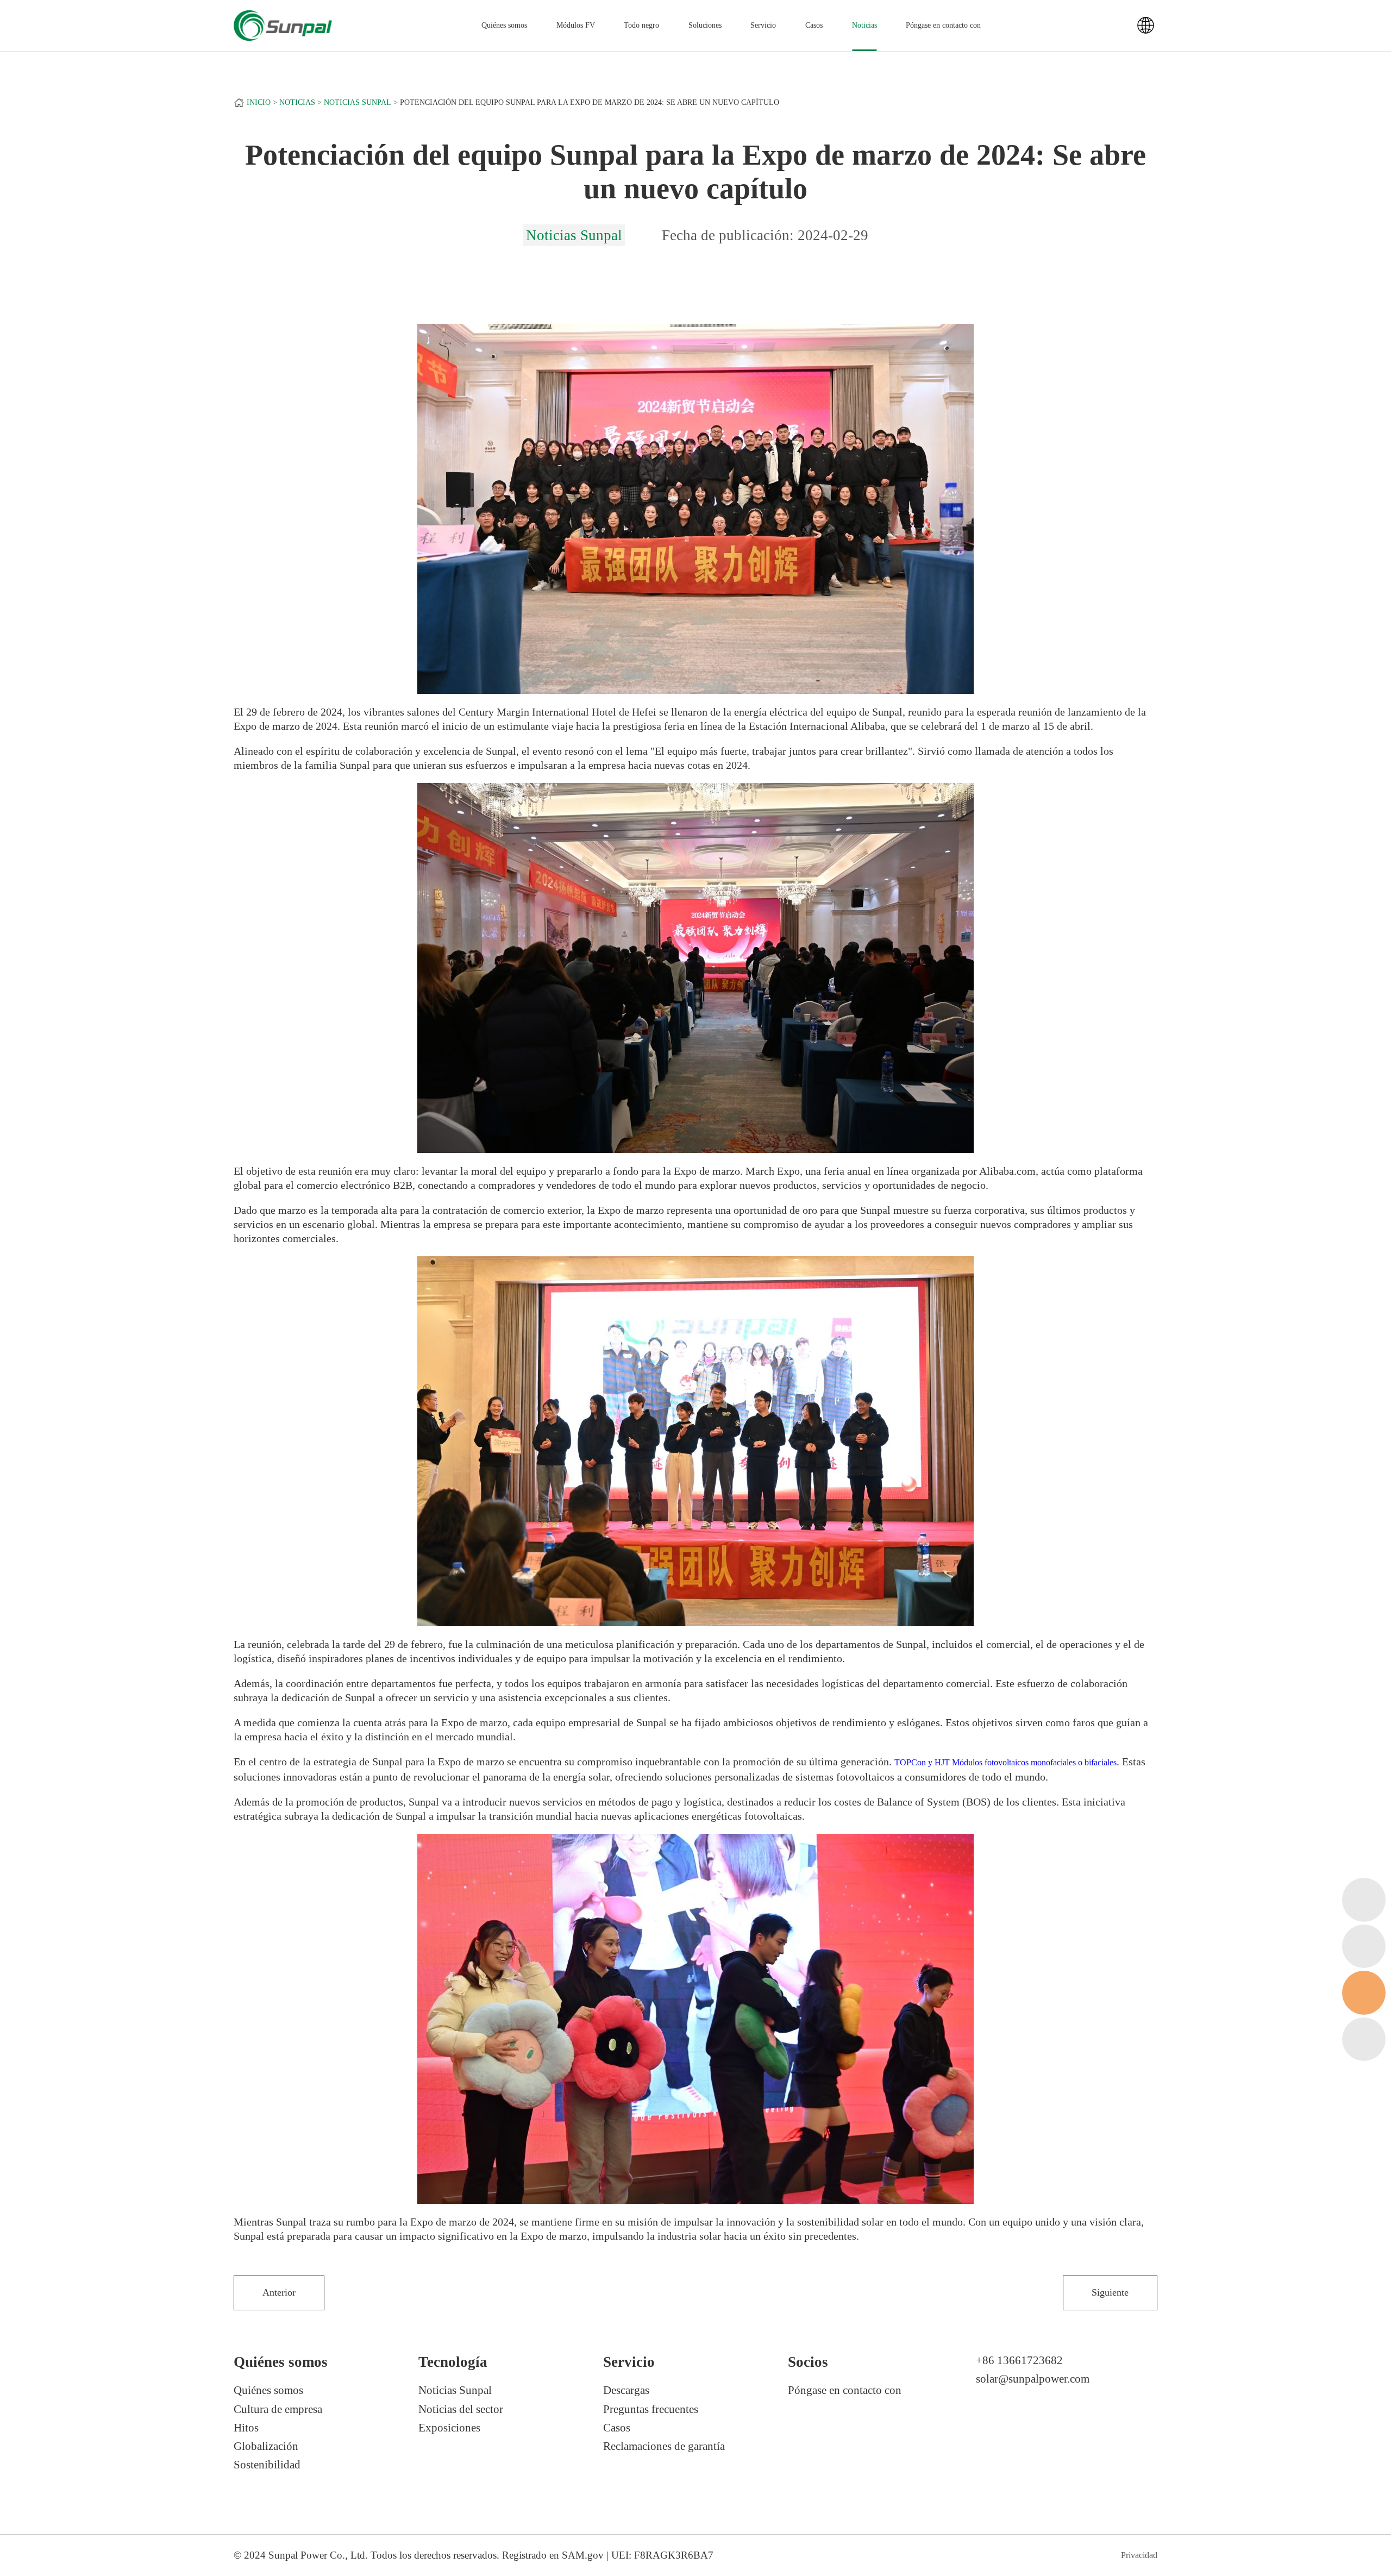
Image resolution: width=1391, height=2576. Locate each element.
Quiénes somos (268, 2390)
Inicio (259, 102)
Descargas (626, 2390)
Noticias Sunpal (358, 102)
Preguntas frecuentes (651, 2409)
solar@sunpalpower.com (1033, 2379)
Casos (814, 25)
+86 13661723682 (1019, 2360)
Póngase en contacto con (943, 25)
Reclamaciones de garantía (664, 2446)
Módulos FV (576, 25)
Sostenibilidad (267, 2465)
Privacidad (1139, 2555)
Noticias (864, 25)
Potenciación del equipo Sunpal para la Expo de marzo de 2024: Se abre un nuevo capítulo (590, 102)
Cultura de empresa (278, 2409)
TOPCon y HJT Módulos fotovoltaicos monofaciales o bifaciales (1005, 1762)
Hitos (246, 2428)
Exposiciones (449, 2428)
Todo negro (641, 25)
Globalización (266, 2446)
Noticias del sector (461, 2409)
